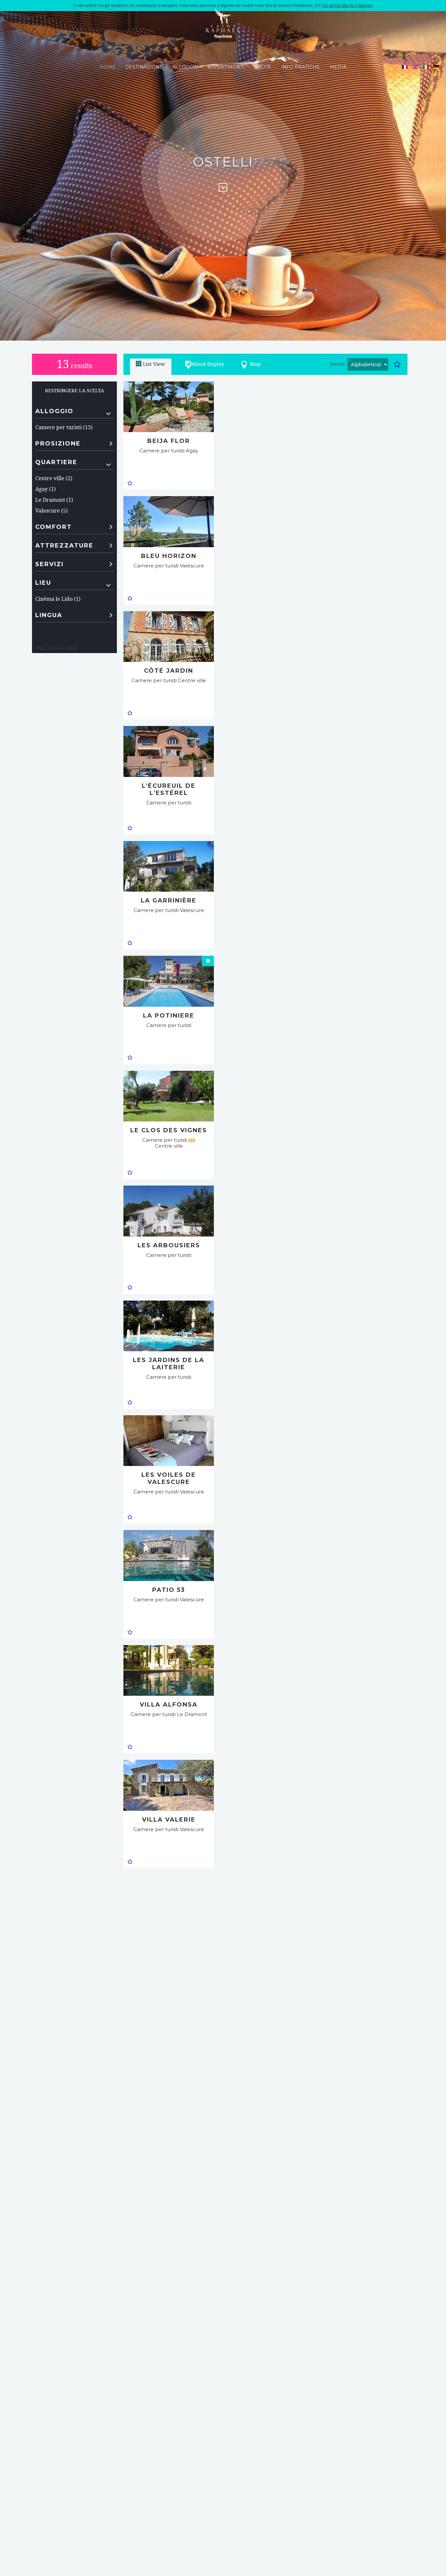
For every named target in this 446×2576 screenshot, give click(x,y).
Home (108, 67)
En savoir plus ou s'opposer (348, 6)
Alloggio (186, 67)
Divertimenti (226, 67)
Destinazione (144, 67)
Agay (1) (45, 489)
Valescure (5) (51, 511)
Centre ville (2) (54, 478)
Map (255, 364)
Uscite (263, 67)
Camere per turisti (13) (64, 427)
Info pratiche (301, 67)
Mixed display (207, 364)
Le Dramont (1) (54, 500)
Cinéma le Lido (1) (58, 599)
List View (154, 364)
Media (338, 67)
